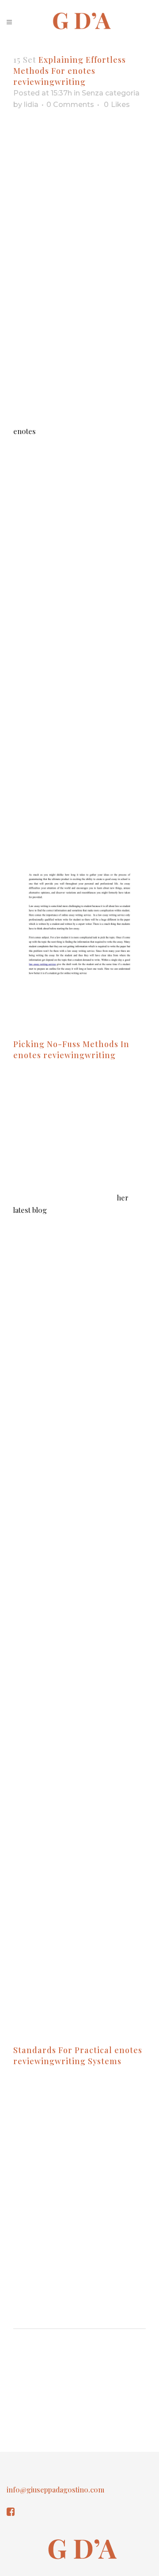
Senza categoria (111, 93)
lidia (31, 105)
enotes (25, 431)
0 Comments (70, 105)
